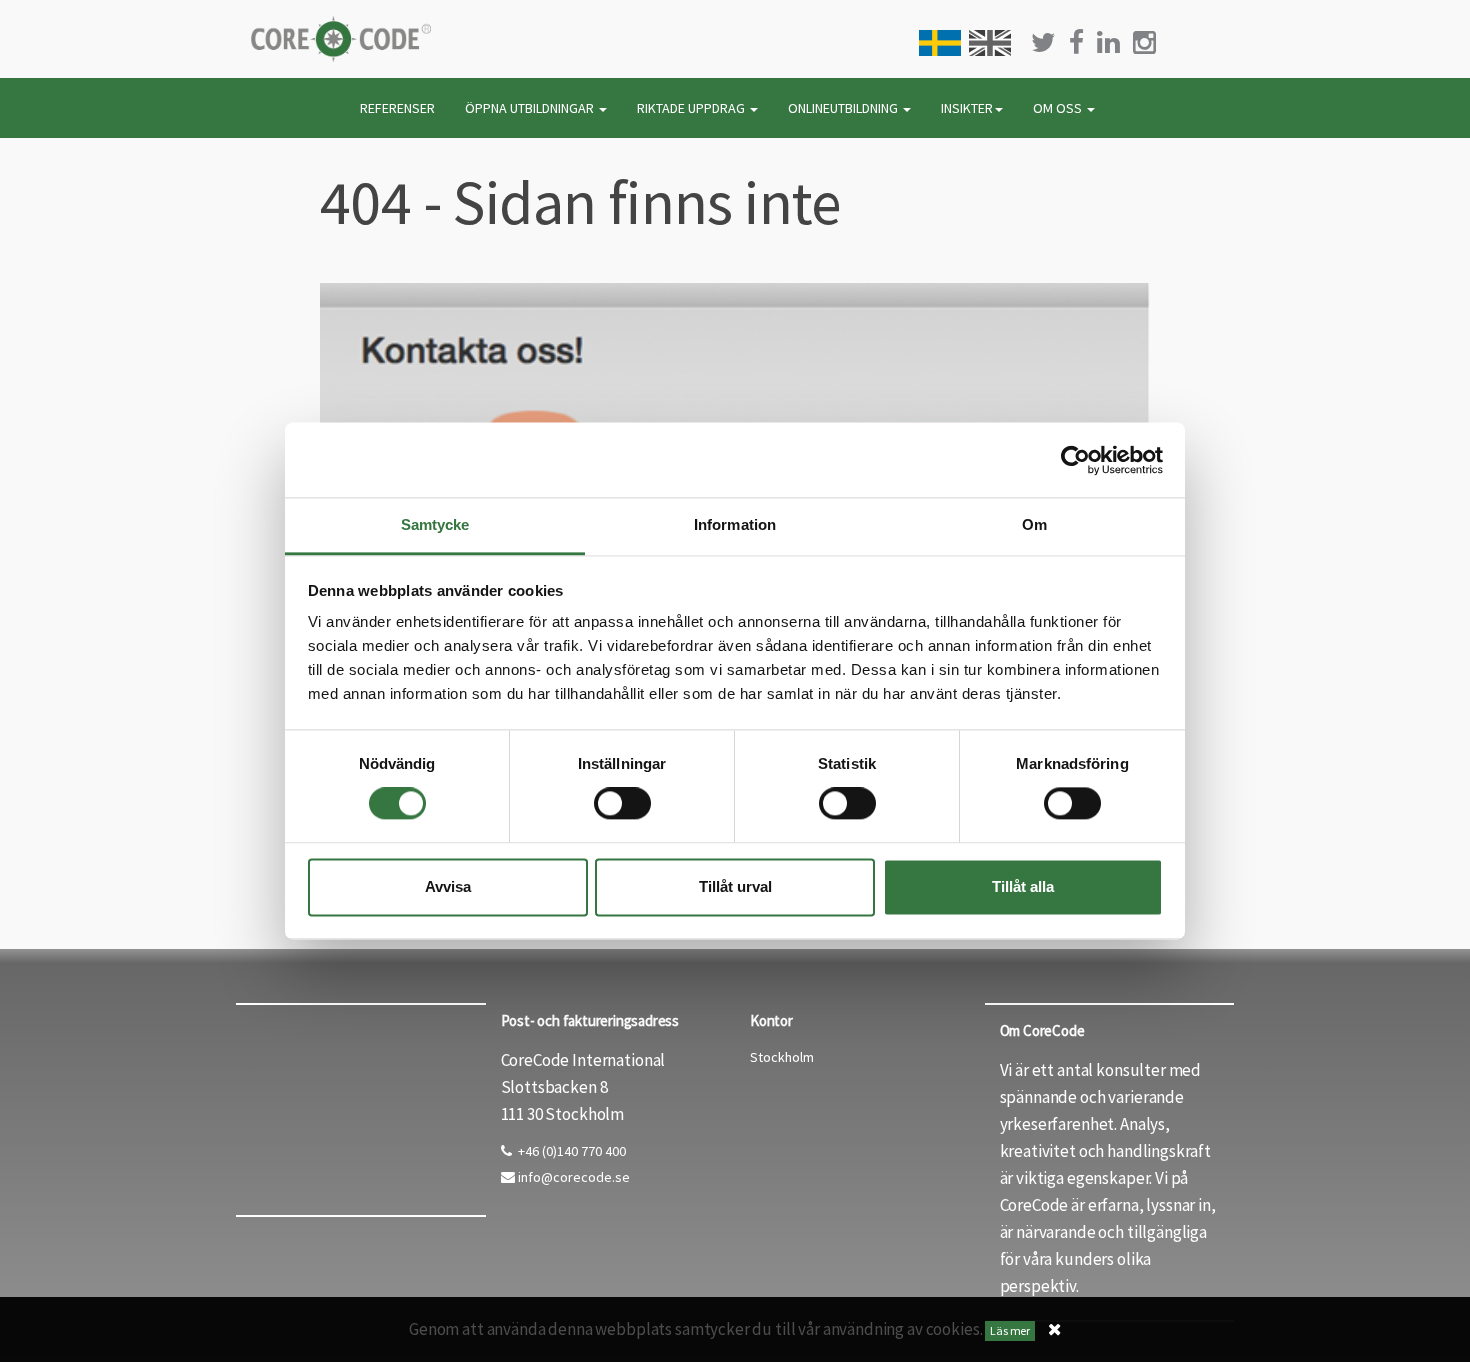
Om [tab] (1034, 524)
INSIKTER (967, 108)
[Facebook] (1076, 42)
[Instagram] (1144, 42)
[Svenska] (940, 43)
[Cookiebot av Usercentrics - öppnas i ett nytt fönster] (1075, 460)
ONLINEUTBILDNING (844, 108)
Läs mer (1010, 1330)
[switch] (622, 804)
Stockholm (782, 1057)
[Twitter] (1043, 42)
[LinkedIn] (1108, 42)
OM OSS (1059, 108)
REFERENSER (397, 108)
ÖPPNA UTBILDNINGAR (531, 108)
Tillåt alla (1023, 886)
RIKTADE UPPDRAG (692, 108)
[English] (990, 43)
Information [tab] (735, 524)
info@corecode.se (572, 1177)
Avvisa (448, 886)
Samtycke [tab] (435, 524)
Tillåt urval (735, 886)
